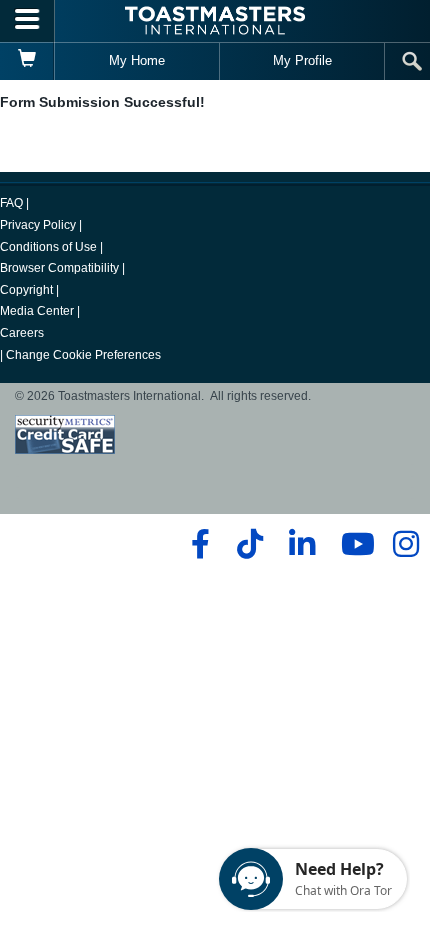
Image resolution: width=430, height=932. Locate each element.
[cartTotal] (27, 61)
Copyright (26, 290)
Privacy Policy (38, 225)
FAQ (11, 203)
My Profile (302, 60)
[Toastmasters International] (215, 20)
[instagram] (405, 544)
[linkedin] (301, 544)
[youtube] (353, 544)
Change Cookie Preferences (83, 355)
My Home (137, 60)
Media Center (37, 311)
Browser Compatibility (59, 268)
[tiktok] (249, 544)
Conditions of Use (48, 247)
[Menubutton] (27, 21)
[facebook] (197, 544)
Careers (22, 333)
